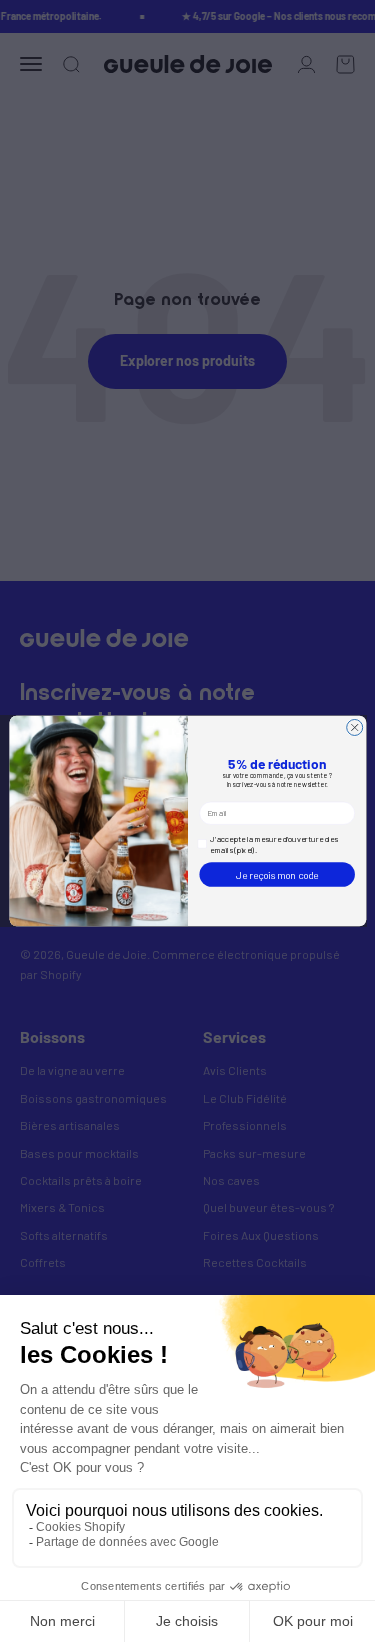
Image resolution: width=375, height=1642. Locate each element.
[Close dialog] (354, 727)
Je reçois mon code (276, 875)
